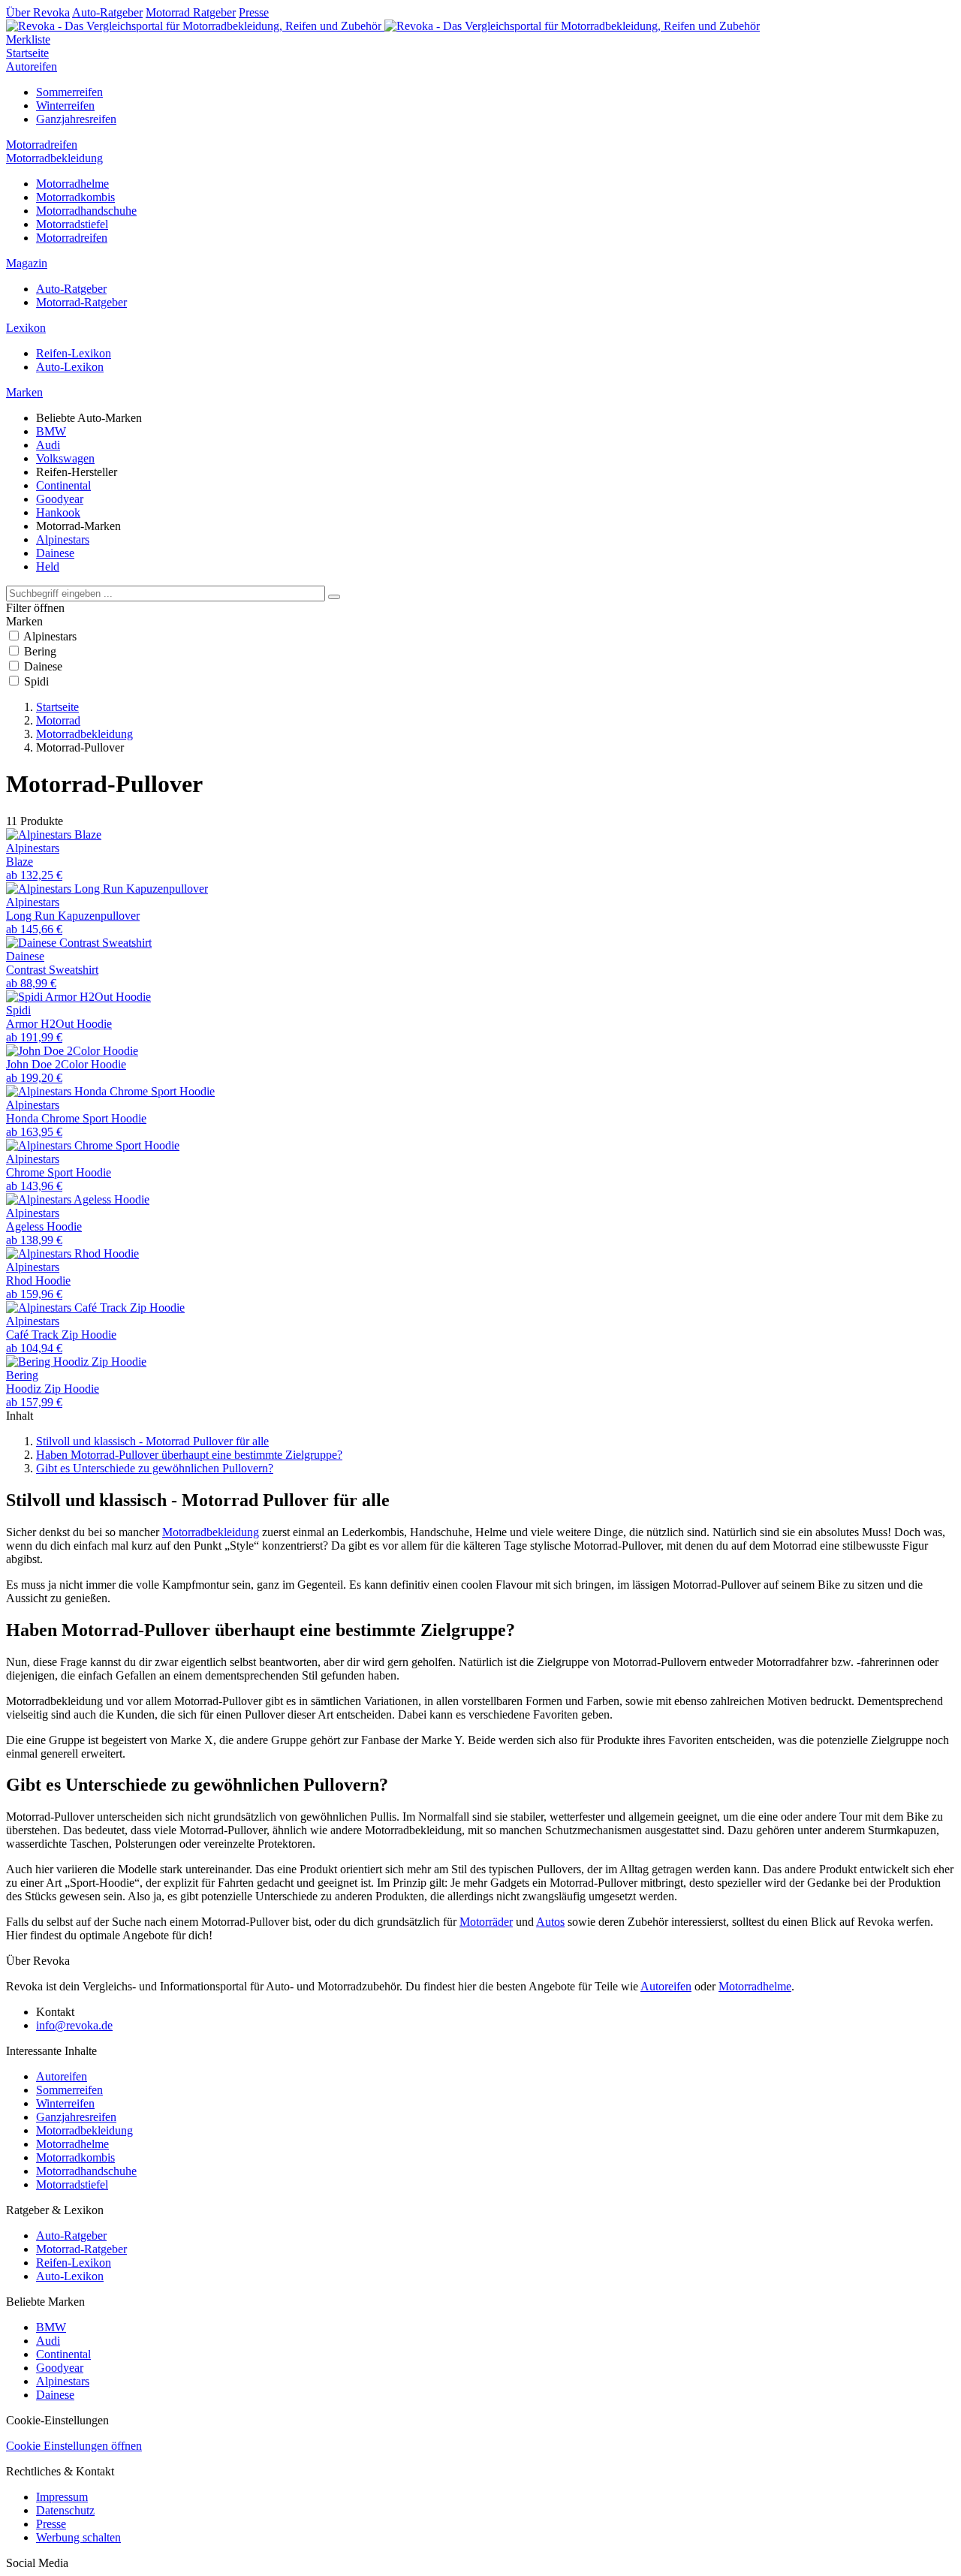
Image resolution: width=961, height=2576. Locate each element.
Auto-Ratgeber (107, 12)
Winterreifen (65, 105)
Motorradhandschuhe (86, 211)
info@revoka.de (74, 2025)
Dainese (55, 553)
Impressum (62, 2497)
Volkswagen (65, 458)
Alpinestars (63, 539)
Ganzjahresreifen (76, 119)
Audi (48, 445)
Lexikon (26, 328)
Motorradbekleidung (54, 158)
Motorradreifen (42, 145)
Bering (40, 651)
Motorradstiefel (72, 224)
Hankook (58, 512)
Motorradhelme (72, 184)
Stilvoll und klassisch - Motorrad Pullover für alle (152, 1441)
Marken (24, 392)
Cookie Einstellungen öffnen (74, 2446)
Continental (63, 485)
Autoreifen (32, 66)
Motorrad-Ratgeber (81, 302)
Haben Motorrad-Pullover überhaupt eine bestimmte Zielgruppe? (189, 1455)
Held (48, 566)
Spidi (36, 681)
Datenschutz (65, 2510)
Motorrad (58, 720)
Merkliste (28, 39)
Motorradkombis (75, 197)
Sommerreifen (69, 92)
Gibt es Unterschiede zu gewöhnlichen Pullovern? (155, 1468)
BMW (51, 431)
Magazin (27, 263)
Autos (550, 1922)
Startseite (27, 53)
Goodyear (60, 499)
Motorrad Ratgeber (191, 12)
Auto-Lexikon (70, 367)
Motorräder (486, 1922)
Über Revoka (38, 12)
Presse (254, 12)
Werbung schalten (78, 2537)
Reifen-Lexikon (74, 353)
